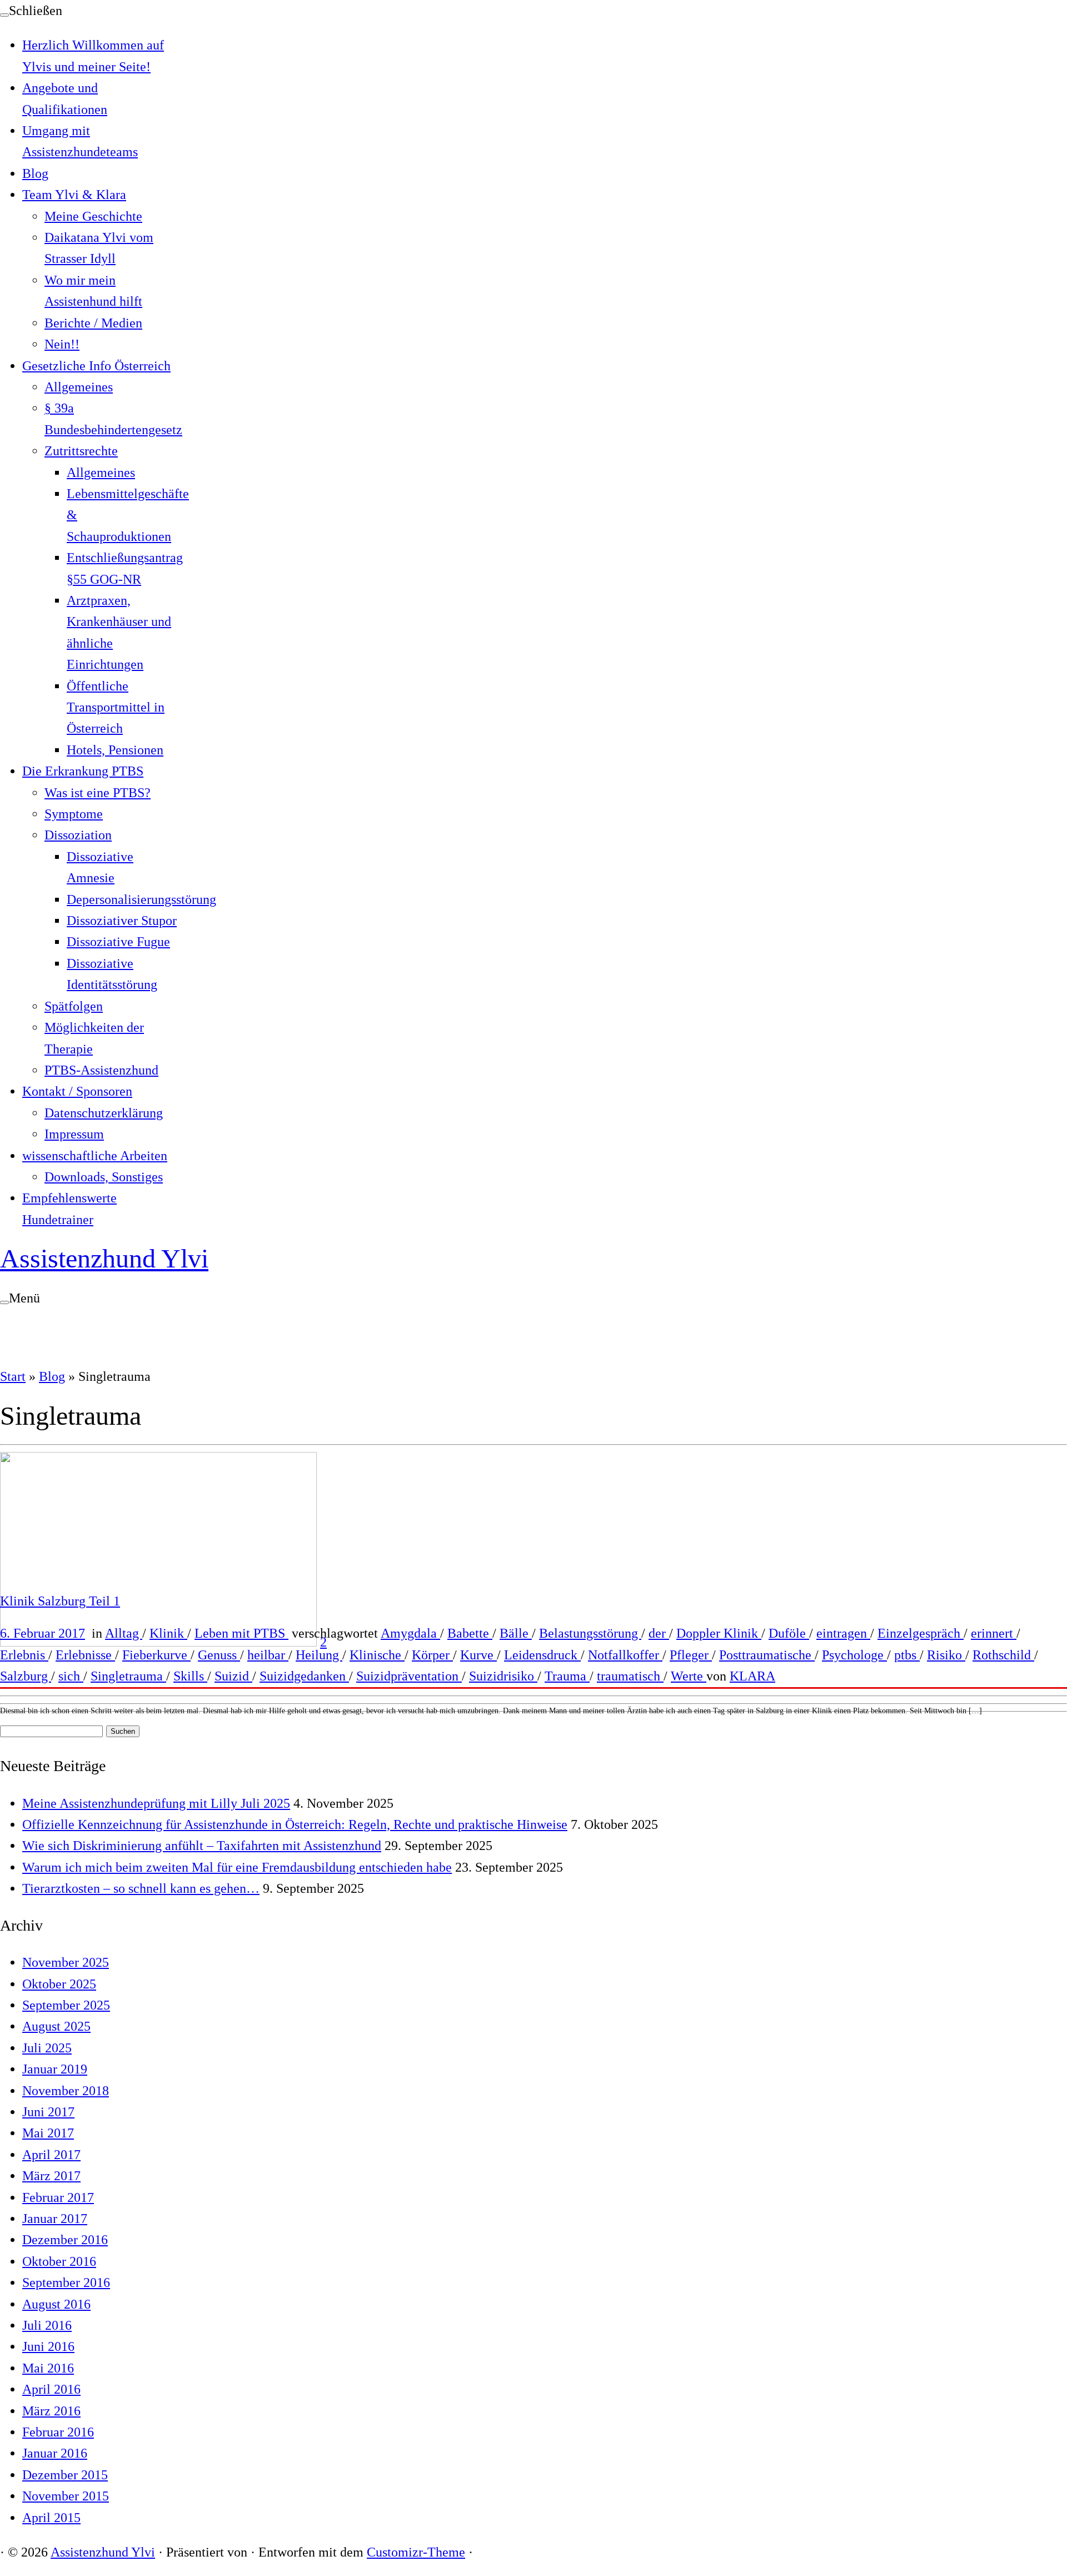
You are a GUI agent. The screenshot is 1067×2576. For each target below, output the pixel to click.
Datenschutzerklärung (104, 1113)
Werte (689, 1676)
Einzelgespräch (921, 1633)
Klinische (377, 1655)
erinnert (994, 1633)
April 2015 (51, 2518)
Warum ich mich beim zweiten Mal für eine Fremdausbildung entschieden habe (237, 1867)
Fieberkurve (156, 1655)
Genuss (219, 1655)
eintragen (843, 1633)
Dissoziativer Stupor (122, 921)
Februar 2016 (58, 2432)
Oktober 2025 (59, 1984)
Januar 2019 (55, 2069)
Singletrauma (128, 1676)
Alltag (124, 1633)
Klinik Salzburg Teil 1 (60, 1601)
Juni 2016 (48, 2346)
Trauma (567, 1676)
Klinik (168, 1633)
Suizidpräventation (409, 1676)
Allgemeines (79, 387)
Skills (190, 1676)
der (659, 1633)
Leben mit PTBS (241, 1633)
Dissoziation (78, 835)
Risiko (946, 1655)
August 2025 (56, 2026)
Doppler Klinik (719, 1633)
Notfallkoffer (625, 1655)
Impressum (74, 1134)
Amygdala (410, 1633)
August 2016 (56, 2304)
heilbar (268, 1655)
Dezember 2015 (65, 2475)
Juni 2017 (48, 2112)
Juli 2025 (47, 2048)
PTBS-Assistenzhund (101, 1070)
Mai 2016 (48, 2368)
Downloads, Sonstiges (104, 1177)
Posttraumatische (767, 1655)
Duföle (789, 1633)
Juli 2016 (47, 2325)
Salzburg (26, 1676)
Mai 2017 (48, 2133)
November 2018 (66, 2091)
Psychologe (854, 1655)
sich (71, 1676)
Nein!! (62, 344)
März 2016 (51, 2411)
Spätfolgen (74, 1006)
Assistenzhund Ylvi (104, 1258)
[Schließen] (4, 15)
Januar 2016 (55, 2453)
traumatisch (630, 1676)
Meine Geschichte (93, 216)
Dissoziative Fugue (118, 942)
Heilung (319, 1655)
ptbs (907, 1655)
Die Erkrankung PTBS (83, 771)
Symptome (74, 814)
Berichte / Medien (93, 323)
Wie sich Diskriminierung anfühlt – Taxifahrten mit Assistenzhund (202, 1846)
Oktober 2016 (59, 2261)
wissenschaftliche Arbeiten (95, 1156)
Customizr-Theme (416, 2552)
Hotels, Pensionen (115, 750)
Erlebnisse (85, 1655)
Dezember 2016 (65, 2240)
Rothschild (1003, 1655)
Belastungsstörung (590, 1633)
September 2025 (66, 2005)
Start (13, 1376)
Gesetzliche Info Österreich (96, 366)
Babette (470, 1633)
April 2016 (51, 2389)
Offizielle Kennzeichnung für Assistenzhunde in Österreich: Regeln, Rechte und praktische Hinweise (295, 1824)
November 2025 (66, 1962)
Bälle (516, 1633)
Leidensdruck (542, 1655)
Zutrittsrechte (81, 451)
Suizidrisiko (503, 1676)
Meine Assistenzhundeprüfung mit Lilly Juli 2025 (156, 1803)
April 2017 (51, 2155)
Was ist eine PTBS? (98, 793)
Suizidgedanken (304, 1676)
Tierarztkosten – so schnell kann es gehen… (141, 1888)
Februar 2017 (58, 2197)
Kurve (478, 1655)
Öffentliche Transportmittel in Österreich (116, 707)
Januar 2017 (55, 2219)
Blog (35, 173)
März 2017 (51, 2176)
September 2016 (66, 2282)
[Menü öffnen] (4, 1302)
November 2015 (66, 2496)
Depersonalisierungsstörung (141, 899)
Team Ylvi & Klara (74, 195)
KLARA (752, 1676)
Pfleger (691, 1655)
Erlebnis (24, 1655)
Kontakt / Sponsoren (77, 1091)
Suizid (233, 1676)
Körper (432, 1655)
